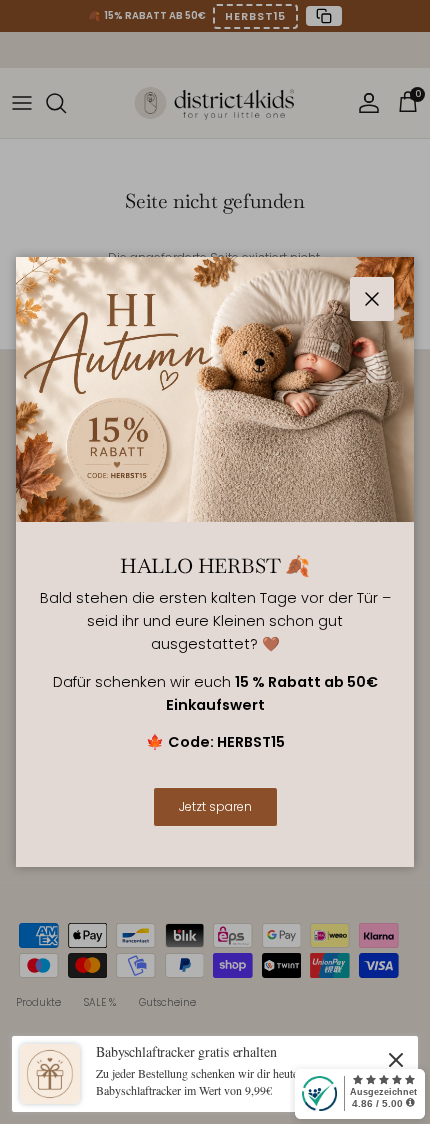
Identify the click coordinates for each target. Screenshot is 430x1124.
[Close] (396, 1059)
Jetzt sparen (215, 806)
